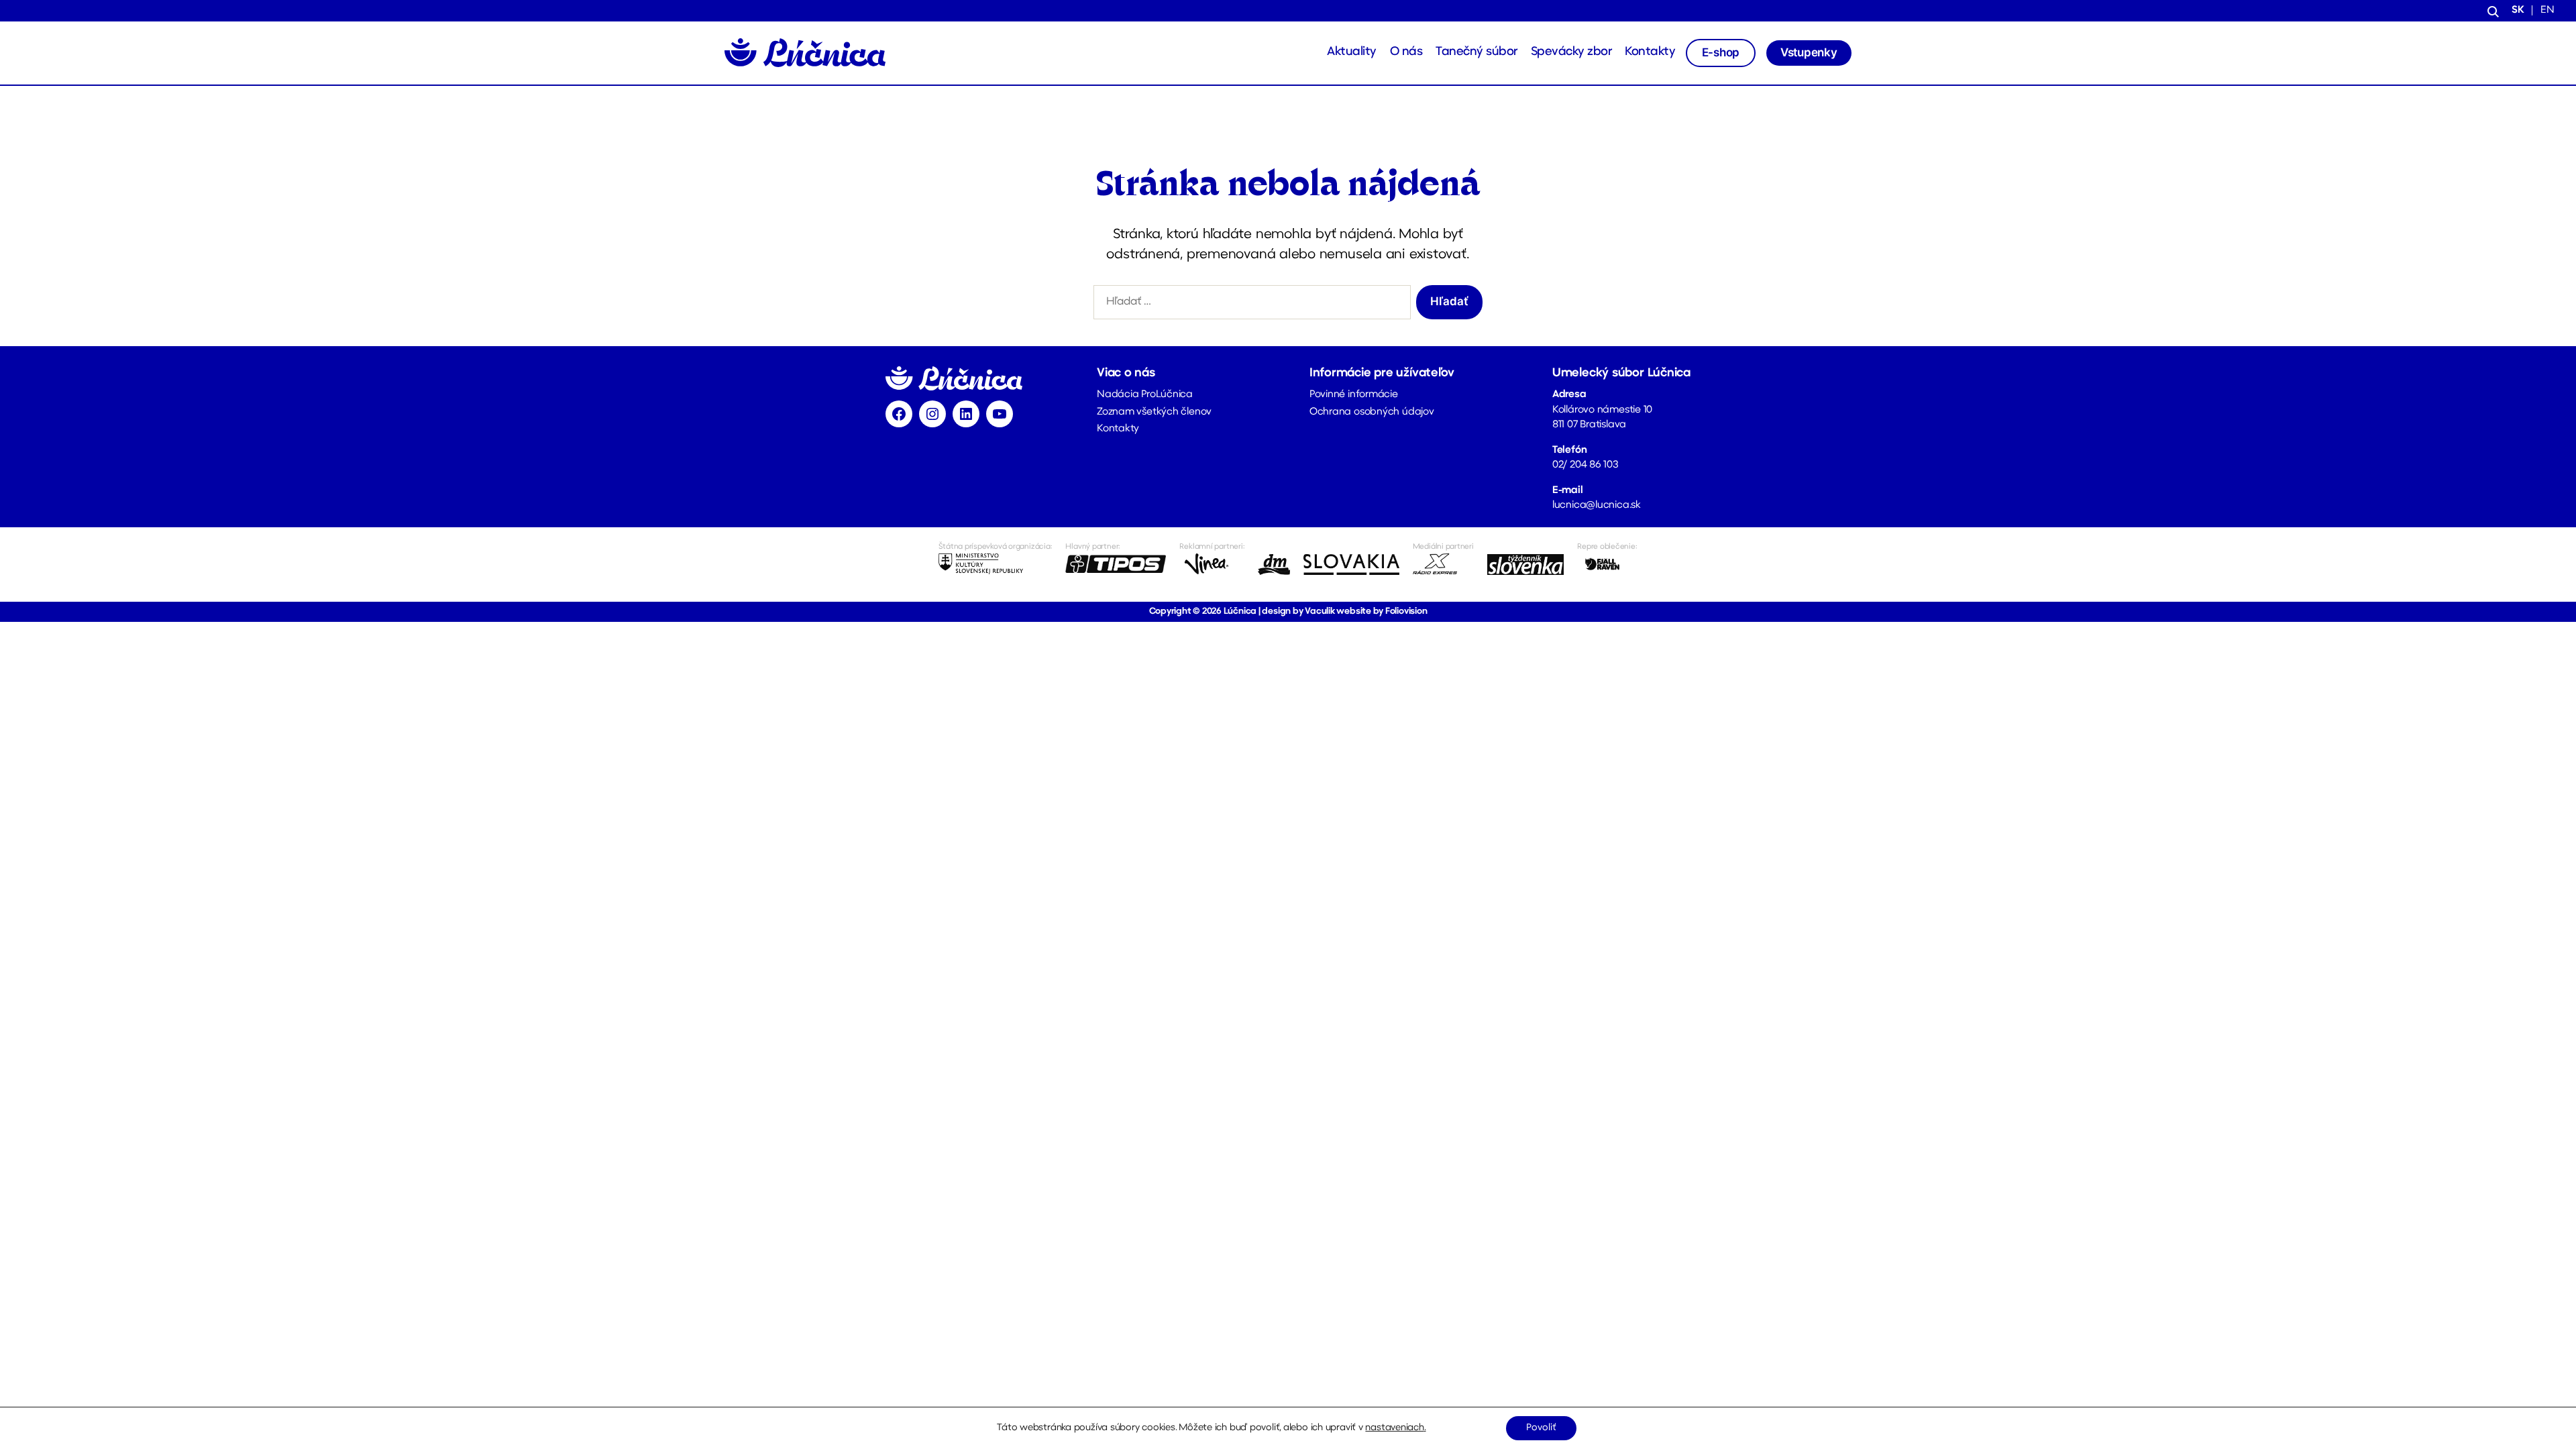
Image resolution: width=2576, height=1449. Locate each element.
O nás (1406, 52)
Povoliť (1541, 1428)
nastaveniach (1394, 1428)
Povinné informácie (1354, 395)
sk (2518, 10)
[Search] (2493, 11)
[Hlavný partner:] (1116, 564)
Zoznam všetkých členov (1154, 412)
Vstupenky (1809, 52)
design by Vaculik (1298, 611)
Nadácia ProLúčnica (1145, 395)
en (2547, 10)
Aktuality (1352, 52)
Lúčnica (1240, 611)
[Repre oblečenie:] (1607, 564)
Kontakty (1650, 52)
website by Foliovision (1382, 611)
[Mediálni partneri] (1443, 564)
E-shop (1721, 52)
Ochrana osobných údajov (1372, 412)
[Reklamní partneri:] (1212, 564)
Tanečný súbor (1477, 52)
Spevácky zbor (1571, 52)
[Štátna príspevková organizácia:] (995, 564)
